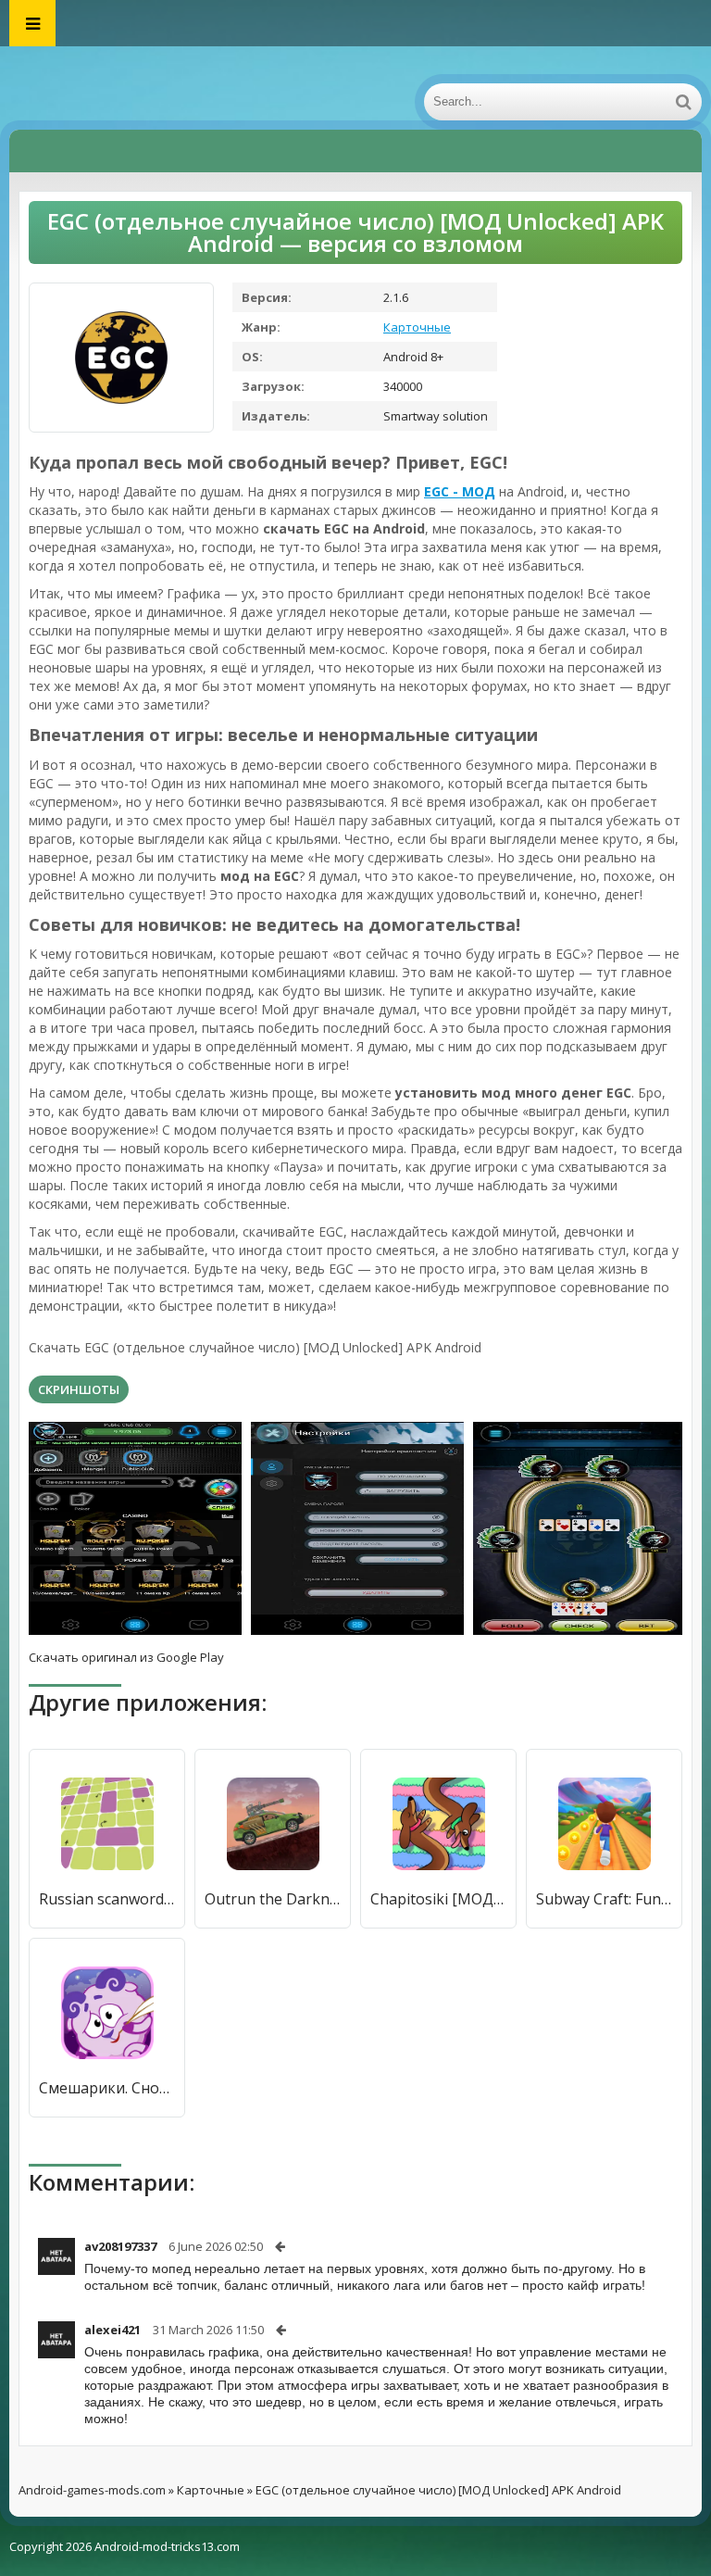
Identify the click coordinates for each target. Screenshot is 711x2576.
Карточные (417, 327)
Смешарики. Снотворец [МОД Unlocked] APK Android (107, 2088)
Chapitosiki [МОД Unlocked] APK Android (438, 1899)
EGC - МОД (460, 491)
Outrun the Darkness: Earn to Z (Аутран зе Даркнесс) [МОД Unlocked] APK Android (273, 1899)
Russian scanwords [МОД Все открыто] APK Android (107, 1899)
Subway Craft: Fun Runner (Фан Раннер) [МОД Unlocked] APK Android (604, 1899)
